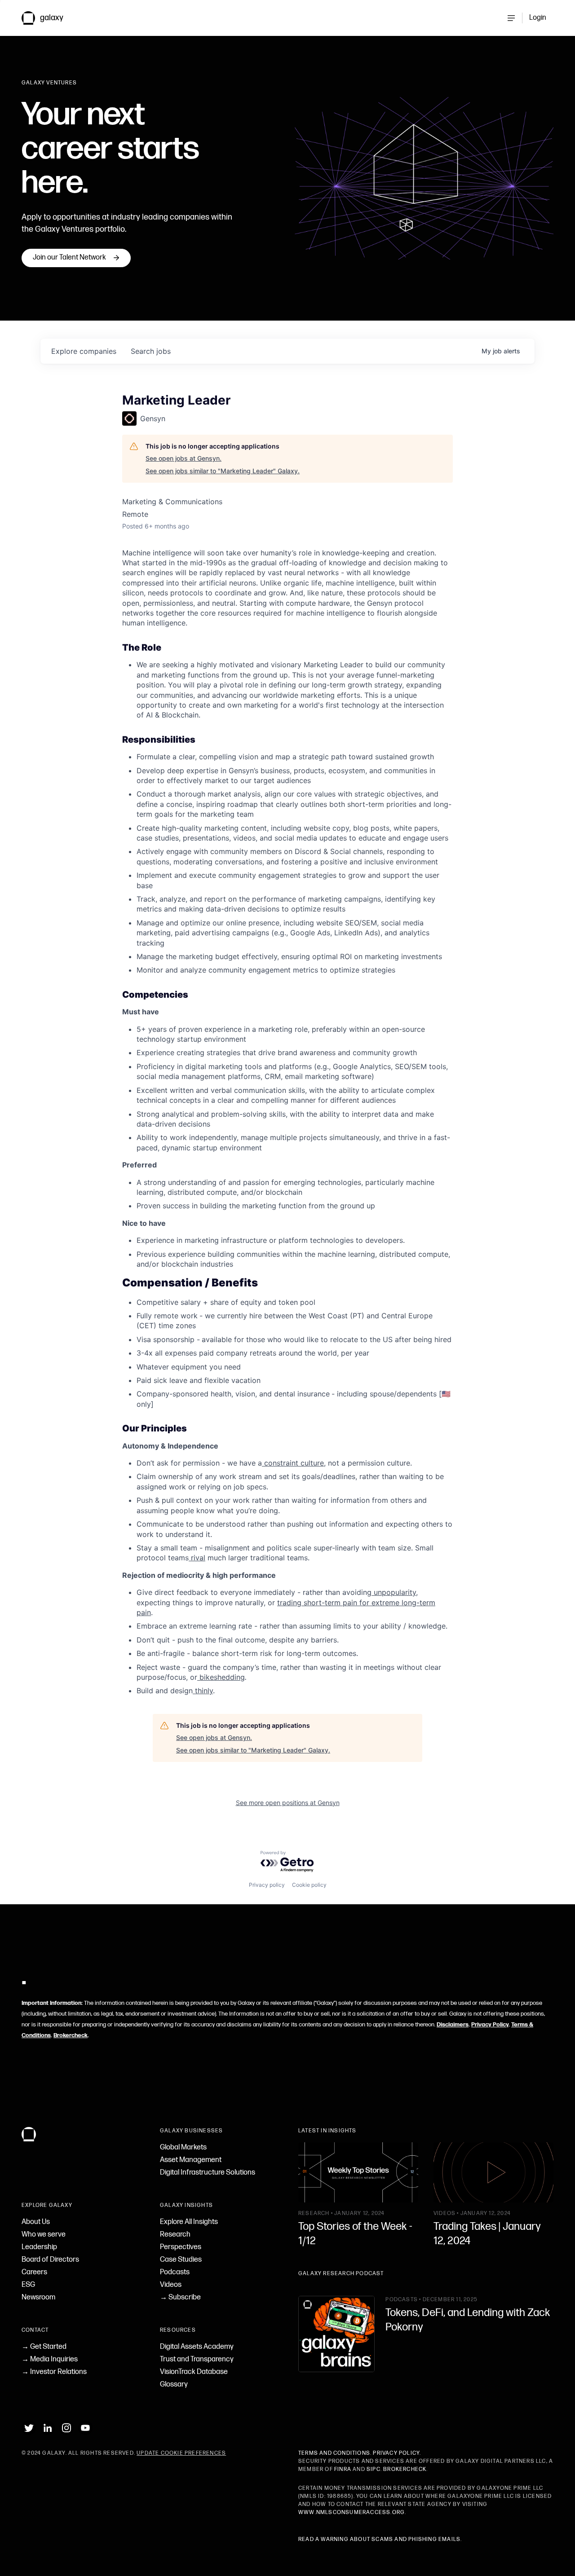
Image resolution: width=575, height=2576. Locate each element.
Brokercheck (71, 2035)
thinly (203, 1691)
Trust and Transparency (197, 2359)
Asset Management (191, 2160)
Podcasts (175, 2272)
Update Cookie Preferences (181, 2453)
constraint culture (293, 1463)
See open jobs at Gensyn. (184, 458)
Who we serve (44, 2235)
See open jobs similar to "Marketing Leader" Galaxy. (223, 471)
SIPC (374, 2469)
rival (197, 1558)
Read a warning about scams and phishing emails (379, 2539)
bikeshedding (221, 1677)
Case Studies (181, 2260)
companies (84, 351)
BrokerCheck (405, 2469)
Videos (171, 2285)
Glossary (174, 2384)
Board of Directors (50, 2260)
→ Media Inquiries (50, 2359)
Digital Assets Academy (197, 2347)
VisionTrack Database (194, 2372)
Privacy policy (267, 1885)
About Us (36, 2222)
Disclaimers (453, 2025)
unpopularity (394, 1592)
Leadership (39, 2247)
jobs (151, 351)
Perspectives (181, 2247)
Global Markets (183, 2147)
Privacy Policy (490, 2025)
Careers (34, 2272)
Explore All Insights (189, 2222)
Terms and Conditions (334, 2453)
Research (175, 2235)
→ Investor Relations (54, 2372)
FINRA (343, 2469)
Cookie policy (309, 1885)
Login (538, 18)
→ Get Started (44, 2347)
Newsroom (38, 2297)
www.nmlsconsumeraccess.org (352, 2512)
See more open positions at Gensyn (288, 1803)
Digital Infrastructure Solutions (208, 2173)
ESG (28, 2285)
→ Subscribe (180, 2297)
